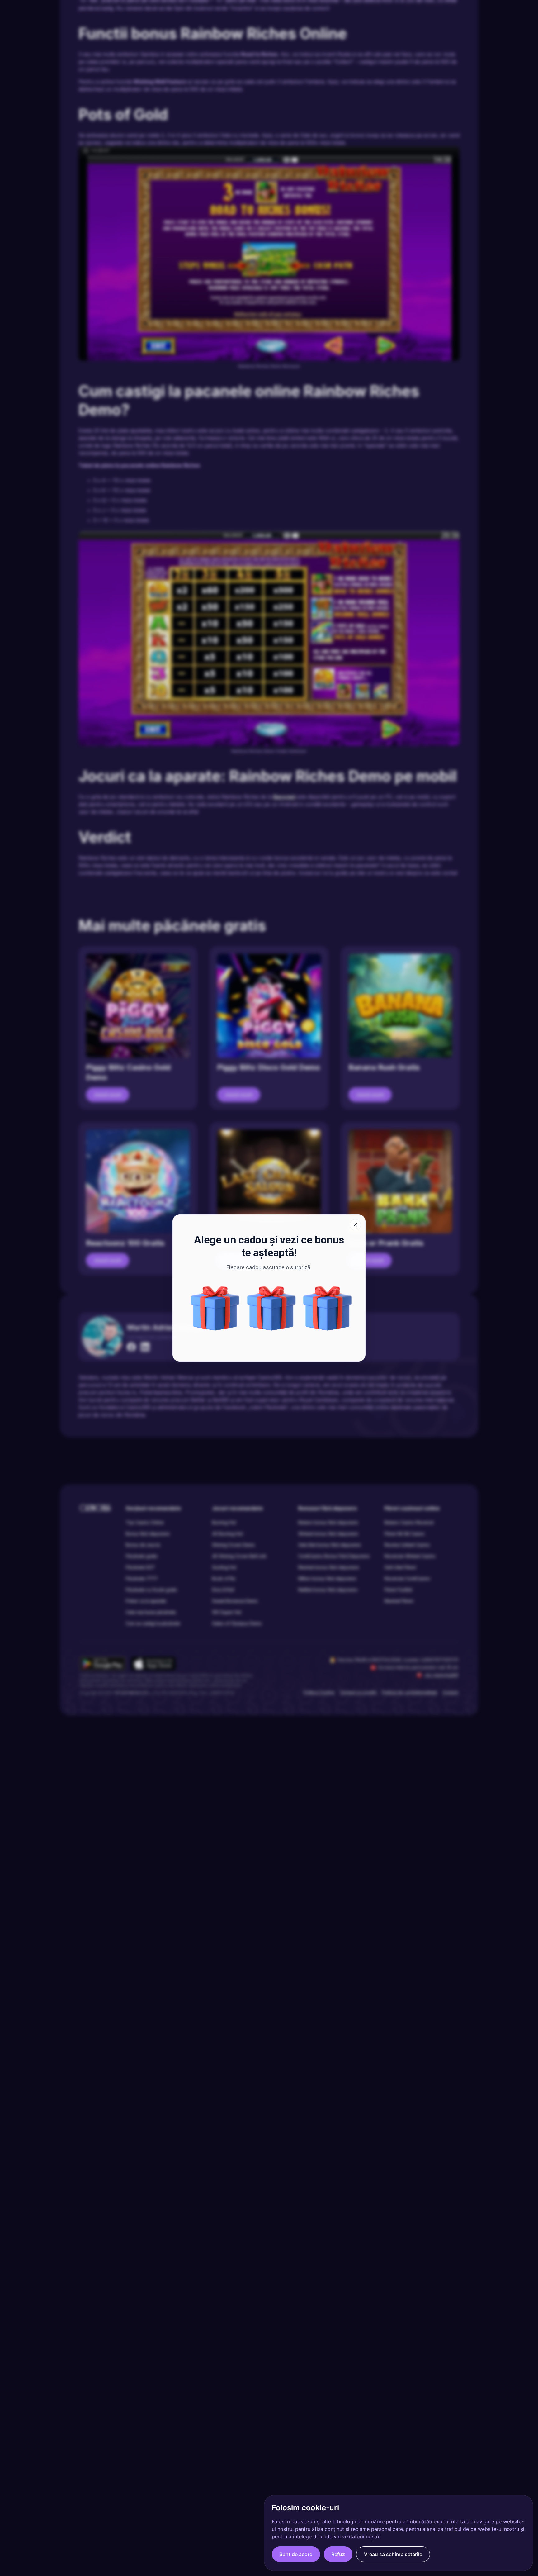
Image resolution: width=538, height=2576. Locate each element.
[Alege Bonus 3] (215, 1308)
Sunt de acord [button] (296, 2554)
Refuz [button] (338, 2554)
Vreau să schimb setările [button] (393, 2554)
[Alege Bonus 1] (328, 1308)
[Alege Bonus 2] (271, 1308)
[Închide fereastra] (355, 1225)
